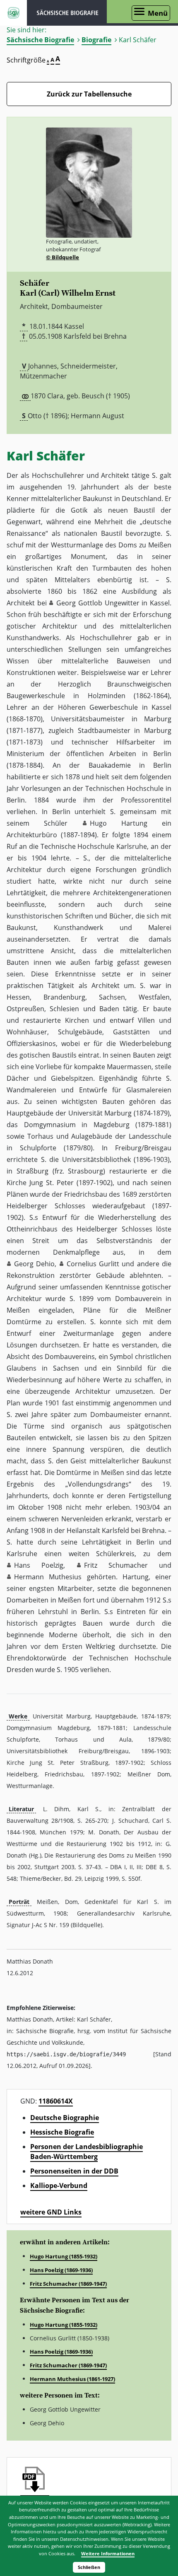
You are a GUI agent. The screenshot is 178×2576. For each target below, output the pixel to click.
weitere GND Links (51, 2212)
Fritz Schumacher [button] (116, 1565)
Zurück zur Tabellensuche (89, 94)
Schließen (89, 2567)
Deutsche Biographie (65, 2118)
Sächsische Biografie (40, 40)
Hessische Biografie (62, 2132)
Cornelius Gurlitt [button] (93, 1264)
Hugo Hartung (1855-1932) (64, 2256)
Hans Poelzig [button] (39, 1565)
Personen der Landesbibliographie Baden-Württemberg (87, 2152)
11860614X (56, 2101)
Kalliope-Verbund (59, 2186)
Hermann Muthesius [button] (48, 1577)
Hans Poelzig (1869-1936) (61, 2270)
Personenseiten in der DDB (74, 2171)
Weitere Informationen (108, 2553)
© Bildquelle (63, 257)
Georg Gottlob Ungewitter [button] (98, 603)
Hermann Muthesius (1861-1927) (72, 2379)
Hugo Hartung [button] (119, 823)
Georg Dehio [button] (34, 1264)
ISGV (13, 13)
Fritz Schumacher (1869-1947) (68, 2284)
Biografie (96, 40)
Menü (158, 13)
